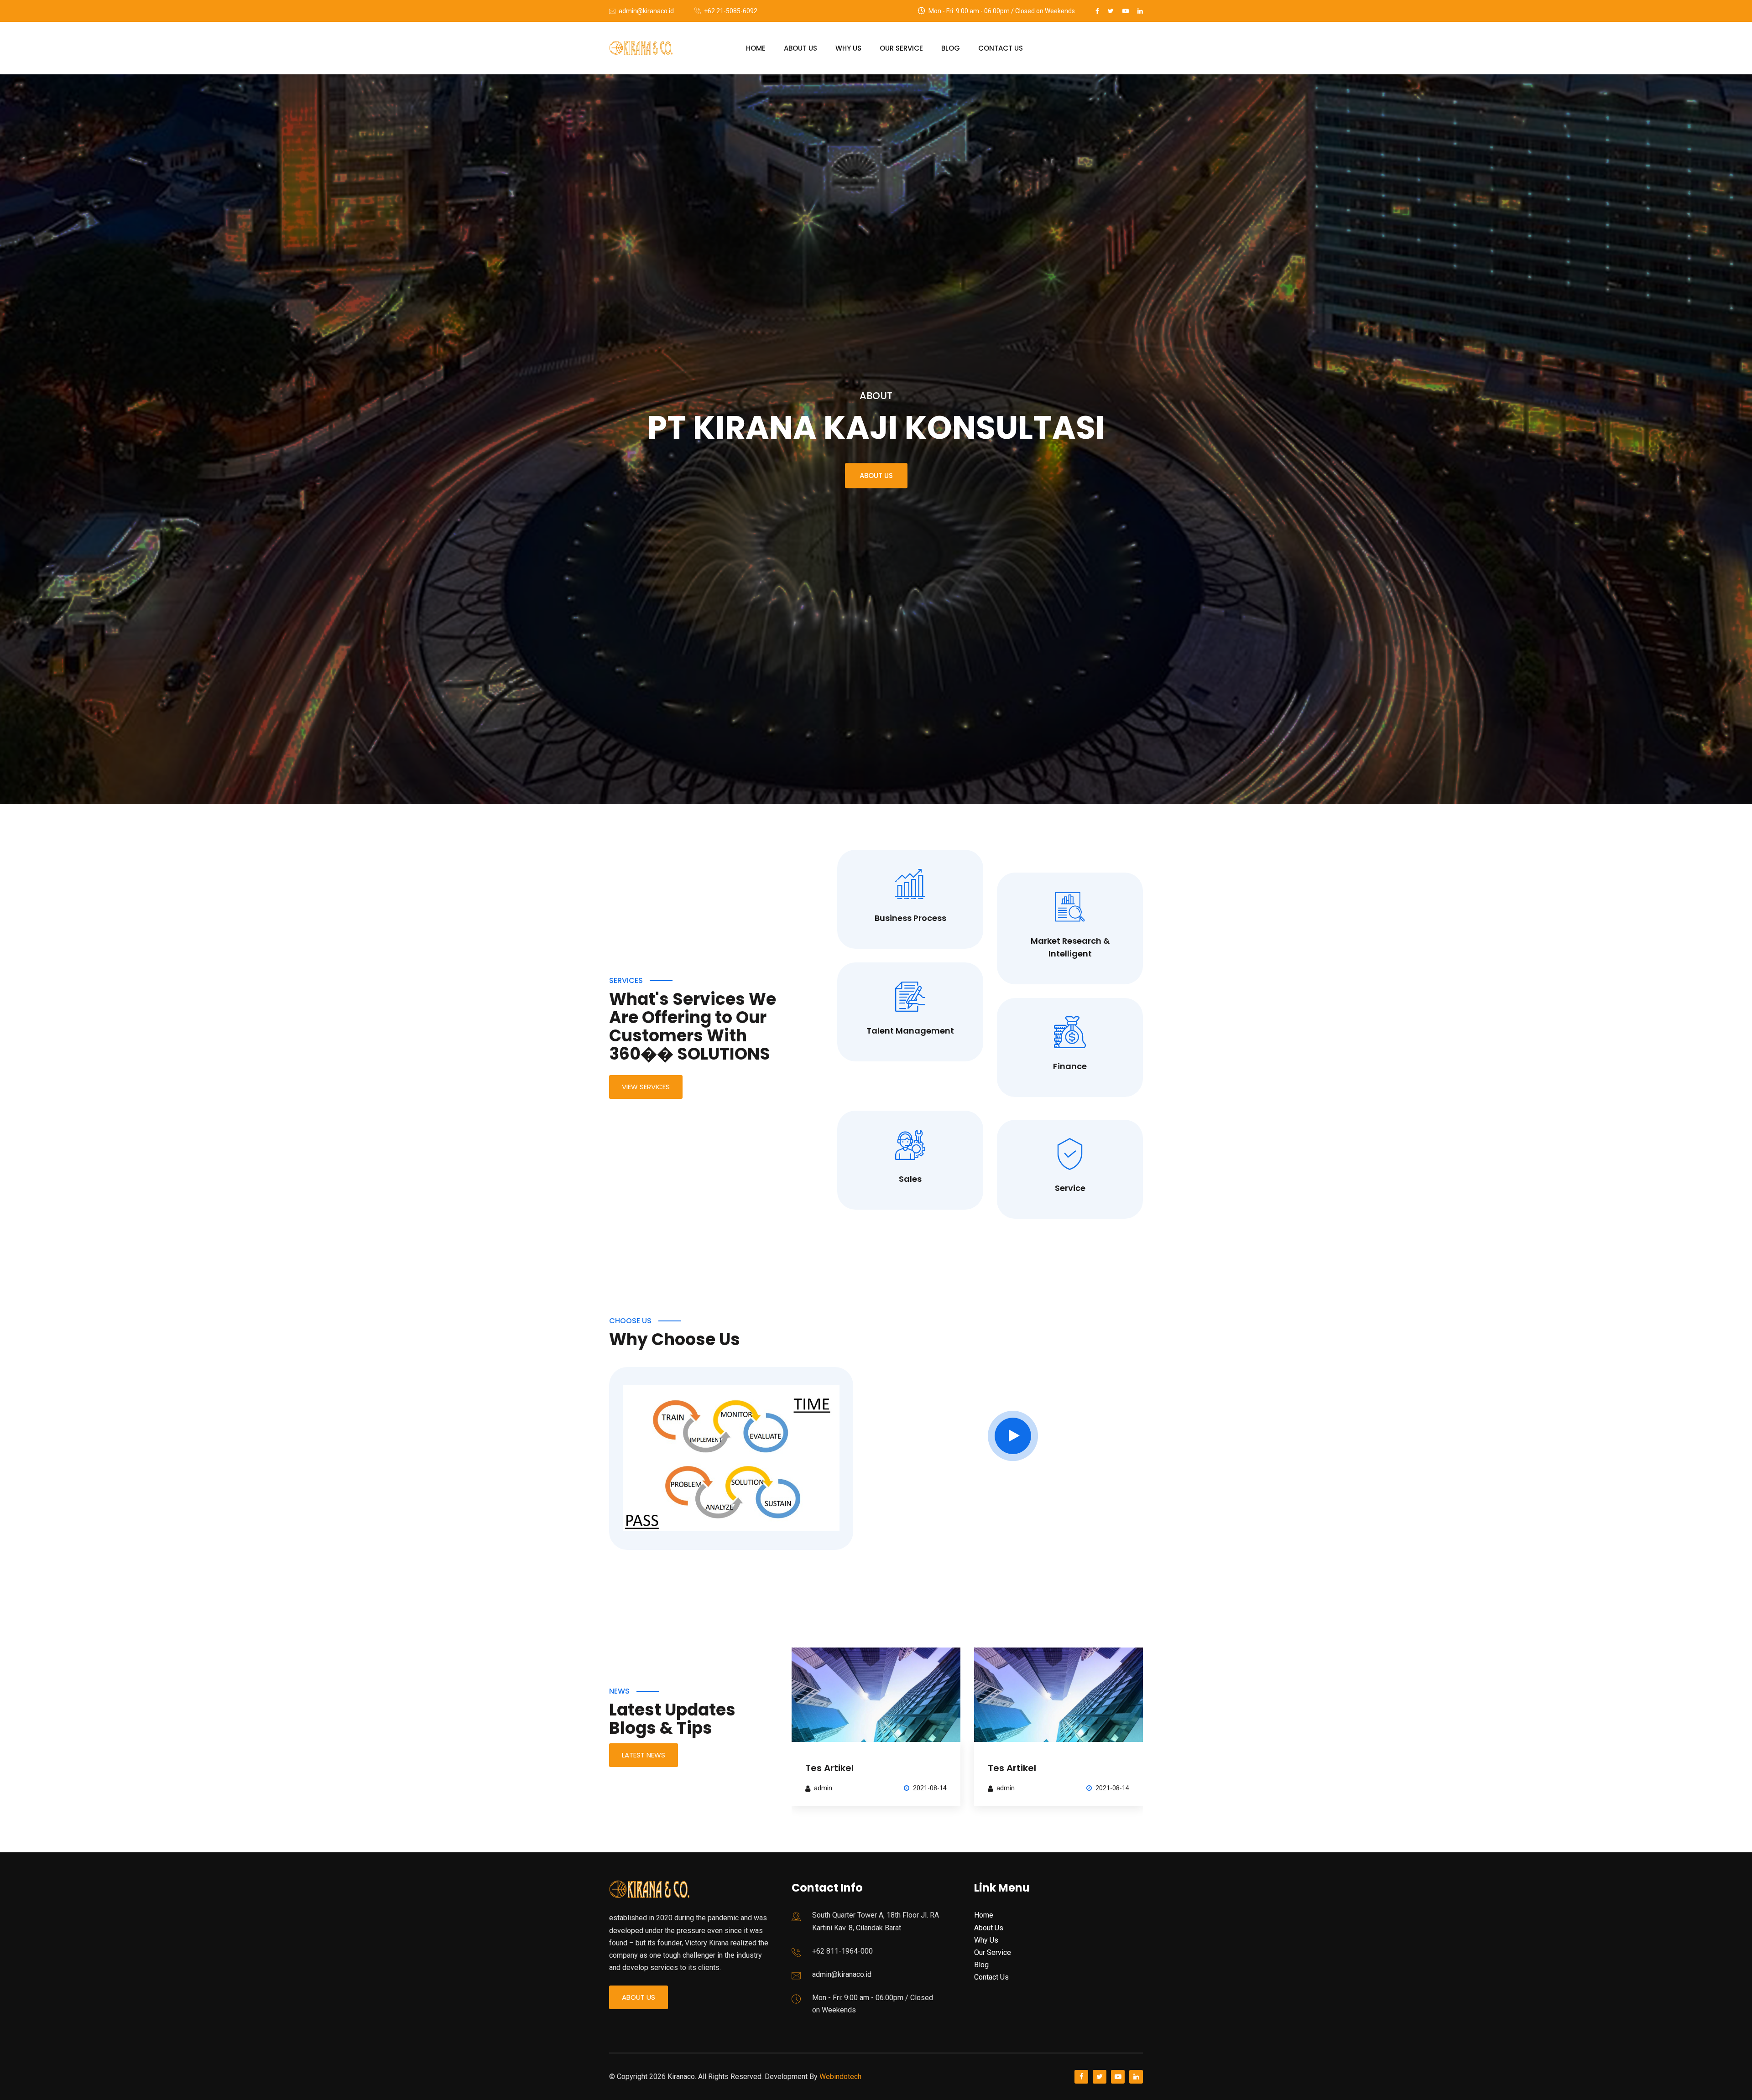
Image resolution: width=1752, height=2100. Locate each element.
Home (756, 48)
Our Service (901, 48)
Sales (910, 1179)
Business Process (910, 918)
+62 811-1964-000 (842, 1951)
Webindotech (840, 2077)
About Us (800, 48)
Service (1070, 1188)
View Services (646, 1087)
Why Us (848, 48)
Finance (1070, 1066)
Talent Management (910, 1031)
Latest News (644, 1755)
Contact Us (1001, 48)
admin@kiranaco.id (646, 11)
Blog (951, 48)
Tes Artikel (829, 1768)
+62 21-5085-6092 (731, 11)
